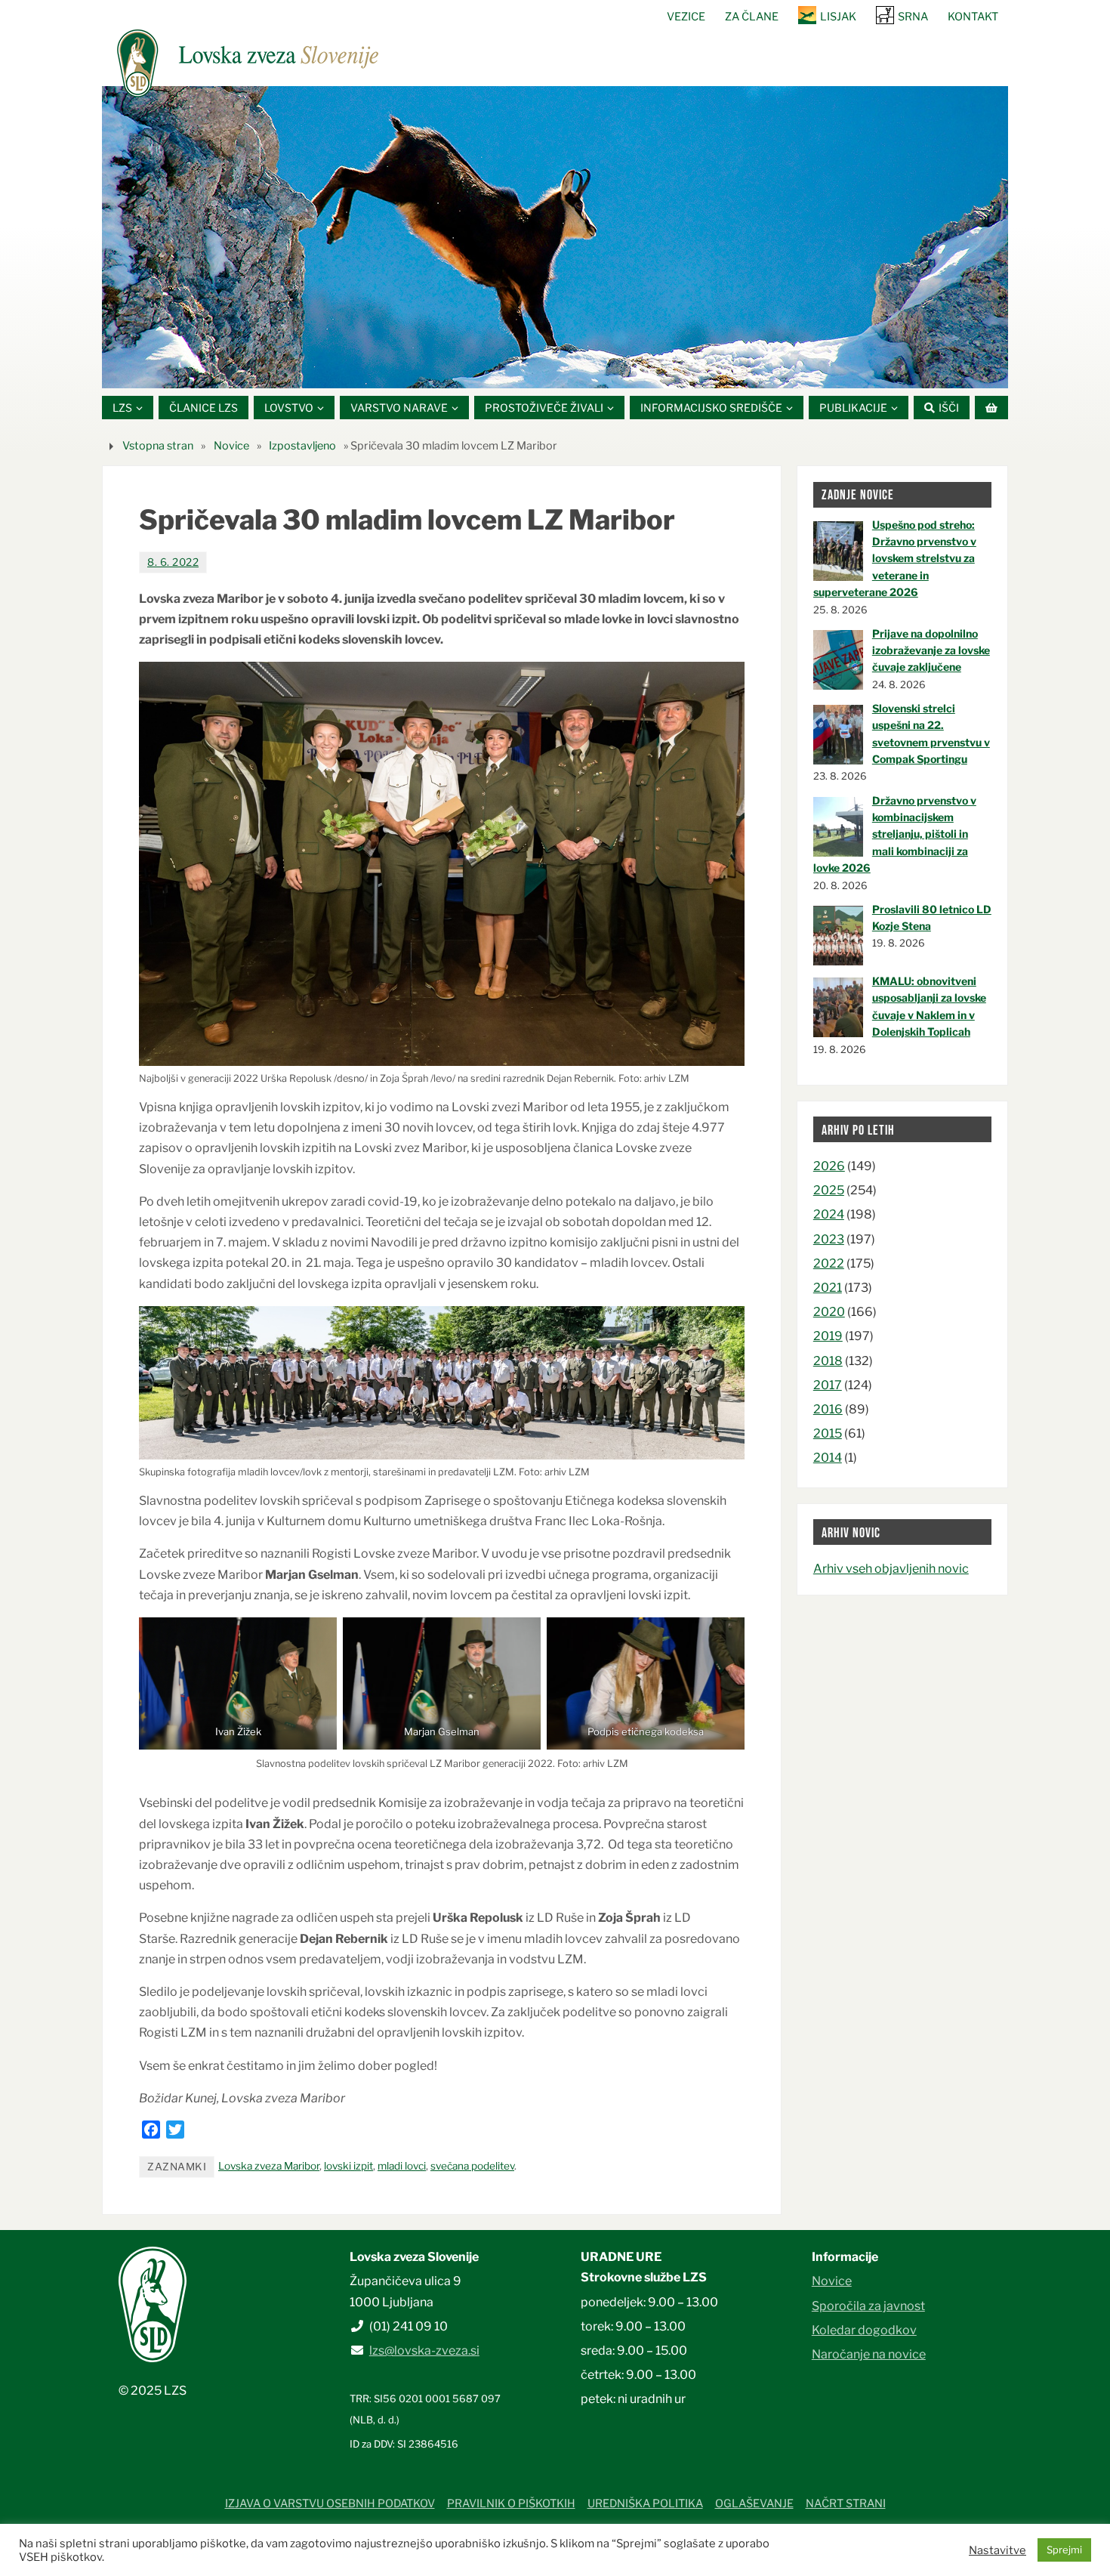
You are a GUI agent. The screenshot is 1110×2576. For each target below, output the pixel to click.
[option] (555, 237)
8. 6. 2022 (173, 562)
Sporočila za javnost (868, 2306)
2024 (829, 1214)
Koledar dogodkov (864, 2330)
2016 (828, 1409)
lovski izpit (348, 2166)
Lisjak (838, 17)
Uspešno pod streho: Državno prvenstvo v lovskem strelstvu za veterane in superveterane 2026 (895, 559)
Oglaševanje (754, 2503)
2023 (829, 1239)
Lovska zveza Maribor (269, 2166)
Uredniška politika (645, 2503)
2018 (828, 1361)
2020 (829, 1312)
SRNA (913, 17)
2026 (829, 1166)
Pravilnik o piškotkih (511, 2503)
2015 (828, 1433)
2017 (828, 1385)
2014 (828, 1458)
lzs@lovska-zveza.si (424, 2351)
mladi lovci (402, 2166)
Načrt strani (846, 2503)
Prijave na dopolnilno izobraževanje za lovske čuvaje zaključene (931, 650)
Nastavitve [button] (997, 2550)
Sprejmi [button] (1064, 2550)
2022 (829, 1263)
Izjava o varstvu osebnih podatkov (330, 2503)
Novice (231, 446)
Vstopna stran (158, 446)
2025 (829, 1190)
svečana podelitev (472, 2166)
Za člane (752, 17)
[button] (510, 369)
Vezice (686, 17)
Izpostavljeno (302, 446)
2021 (828, 1288)
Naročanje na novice (869, 2354)
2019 (828, 1336)
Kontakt (973, 17)
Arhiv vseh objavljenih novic (891, 1569)
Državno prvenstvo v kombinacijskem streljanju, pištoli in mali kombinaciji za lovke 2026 (895, 834)
